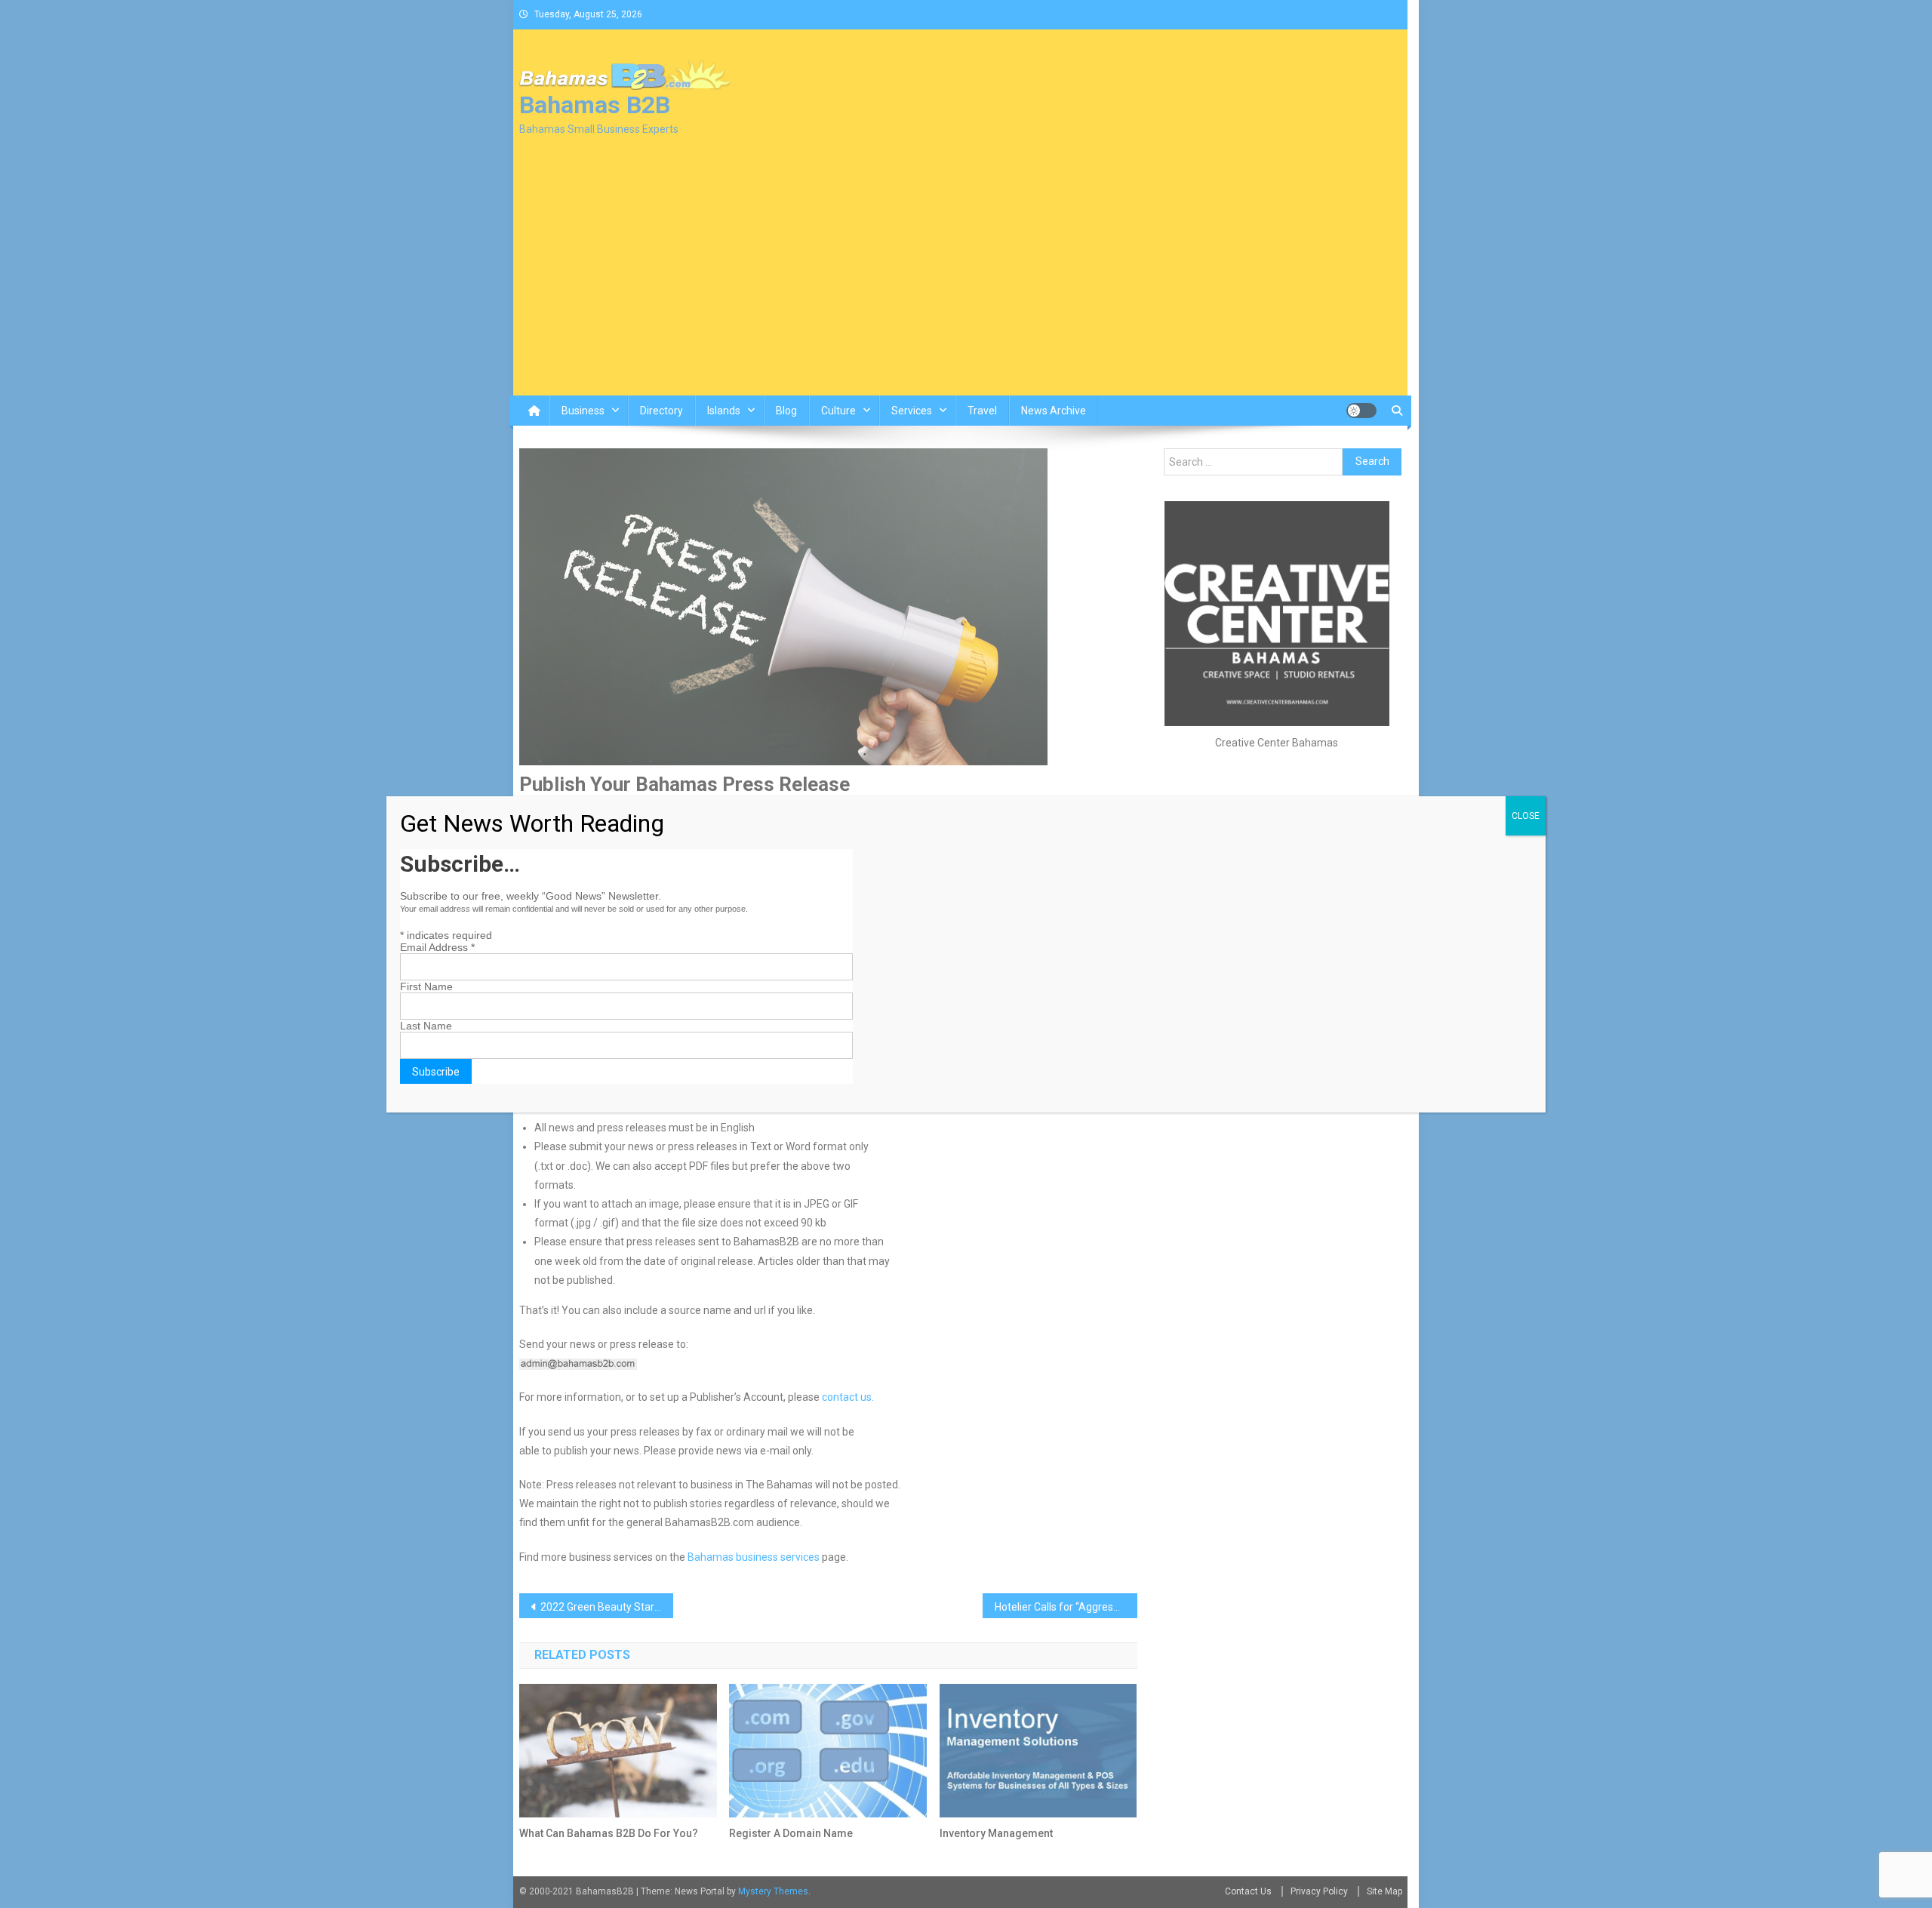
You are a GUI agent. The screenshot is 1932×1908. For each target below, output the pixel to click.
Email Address (437, 947)
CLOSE (1526, 816)
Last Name (426, 1026)
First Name (426, 986)
